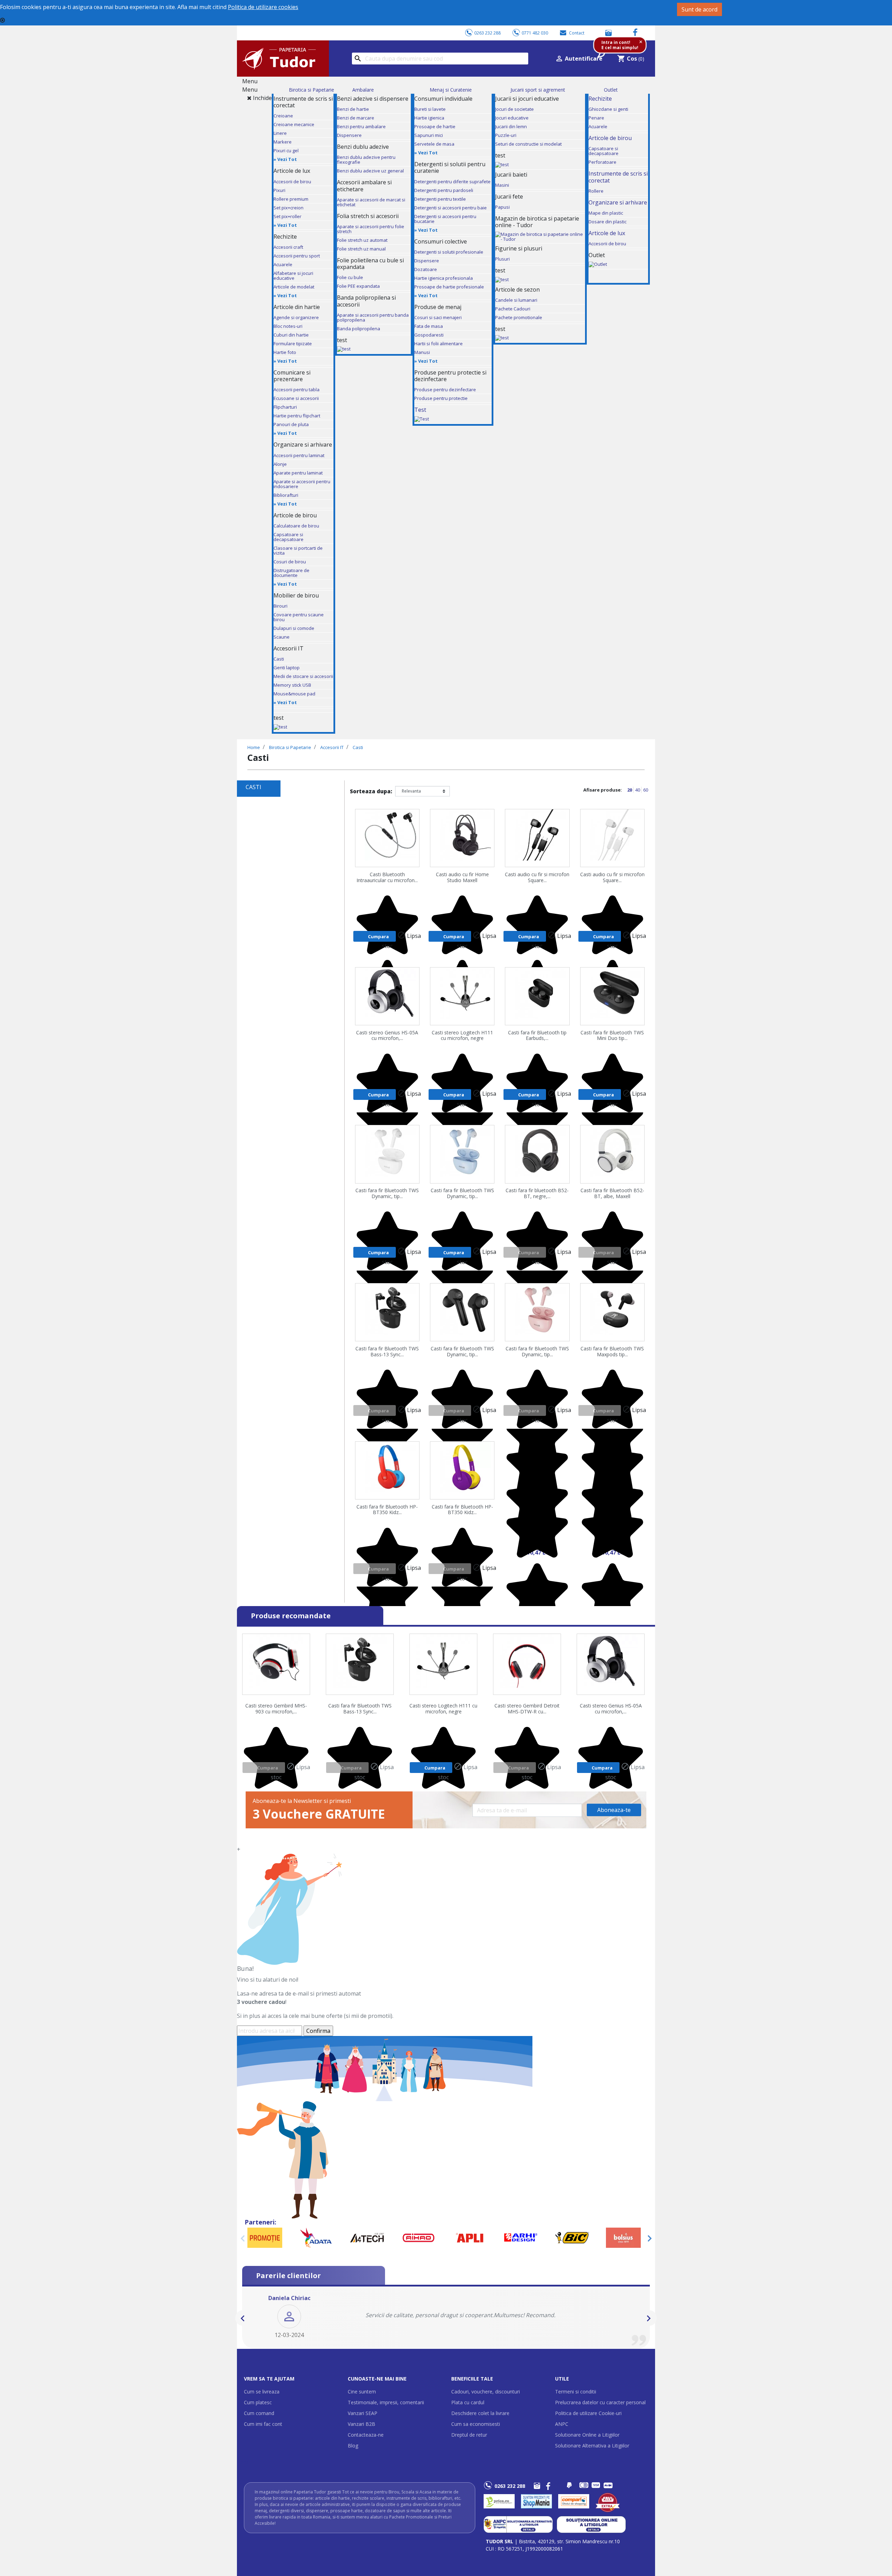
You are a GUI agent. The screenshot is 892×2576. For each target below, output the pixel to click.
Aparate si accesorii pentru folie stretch (371, 229)
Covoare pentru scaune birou (299, 617)
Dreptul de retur (469, 2435)
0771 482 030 (535, 33)
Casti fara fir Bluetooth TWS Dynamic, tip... (387, 1194)
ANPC (562, 2424)
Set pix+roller (287, 216)
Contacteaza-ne (366, 2435)
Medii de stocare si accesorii (303, 676)
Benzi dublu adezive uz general (370, 171)
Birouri (280, 606)
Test (420, 410)
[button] (243, 2318)
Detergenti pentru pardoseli (444, 190)
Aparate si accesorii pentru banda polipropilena (373, 317)
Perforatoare (602, 162)
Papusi (502, 207)
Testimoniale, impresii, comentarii (386, 2402)
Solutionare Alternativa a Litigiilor (592, 2446)
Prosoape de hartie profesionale (449, 287)
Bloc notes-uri (288, 326)
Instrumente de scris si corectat (618, 177)
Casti (279, 659)
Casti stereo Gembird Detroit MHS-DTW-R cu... (527, 1709)
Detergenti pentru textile (440, 199)
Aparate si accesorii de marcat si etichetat (371, 202)
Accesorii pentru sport (297, 256)
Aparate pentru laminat (298, 473)
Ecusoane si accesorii (296, 398)
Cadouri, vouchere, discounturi (486, 2392)
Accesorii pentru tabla (297, 390)
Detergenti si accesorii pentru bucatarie (445, 219)
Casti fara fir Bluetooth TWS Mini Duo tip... (612, 1036)
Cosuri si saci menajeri (438, 317)
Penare (596, 118)
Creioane (283, 116)
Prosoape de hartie (435, 126)
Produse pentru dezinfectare (445, 390)
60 (646, 790)
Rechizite (600, 99)
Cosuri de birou (290, 562)
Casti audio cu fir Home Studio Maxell (462, 878)
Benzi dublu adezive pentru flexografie (366, 160)
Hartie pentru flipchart (297, 416)
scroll (245, 2462)
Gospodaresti (429, 335)
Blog (353, 2446)
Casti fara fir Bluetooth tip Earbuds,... (537, 1036)
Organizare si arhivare (618, 202)
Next (649, 2238)
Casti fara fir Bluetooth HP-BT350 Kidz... (387, 1510)
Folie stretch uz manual (361, 249)
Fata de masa (429, 326)
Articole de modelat (294, 287)
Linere (280, 133)
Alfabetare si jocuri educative (293, 276)
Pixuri (279, 190)
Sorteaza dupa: (371, 791)
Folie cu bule (350, 277)
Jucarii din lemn (511, 126)
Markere (283, 142)
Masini (502, 185)
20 (630, 790)
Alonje (280, 464)
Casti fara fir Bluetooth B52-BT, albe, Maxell (612, 1194)
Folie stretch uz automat (362, 240)
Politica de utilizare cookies (263, 7)
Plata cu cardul (468, 2402)
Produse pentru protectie (441, 398)
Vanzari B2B (362, 2424)
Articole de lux (607, 233)
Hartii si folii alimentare (439, 344)
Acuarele (283, 264)
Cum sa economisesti (476, 2424)
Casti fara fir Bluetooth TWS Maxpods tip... (612, 1352)
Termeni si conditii (576, 2392)
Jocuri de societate (514, 109)
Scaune (282, 637)
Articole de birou (610, 138)
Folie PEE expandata (358, 286)
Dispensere (349, 135)
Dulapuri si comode (294, 628)
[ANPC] (518, 2524)
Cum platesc (258, 2402)
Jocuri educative (512, 118)
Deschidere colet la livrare (480, 2413)
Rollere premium (291, 199)
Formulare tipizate (293, 344)
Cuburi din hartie (291, 335)
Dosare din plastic (608, 222)
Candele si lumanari (516, 300)
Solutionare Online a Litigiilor (587, 2435)
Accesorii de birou (292, 182)
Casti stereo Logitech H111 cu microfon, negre (462, 1036)
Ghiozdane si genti (608, 109)
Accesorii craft (288, 247)
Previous (243, 2238)
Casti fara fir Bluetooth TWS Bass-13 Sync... (387, 1352)
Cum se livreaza (262, 2392)
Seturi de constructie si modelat (528, 144)
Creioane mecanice (294, 124)
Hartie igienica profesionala (444, 278)
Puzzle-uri (506, 135)
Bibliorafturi (286, 495)
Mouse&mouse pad (294, 694)
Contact (577, 33)
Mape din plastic (606, 213)
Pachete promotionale (519, 317)
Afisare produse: (603, 790)
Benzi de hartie (353, 109)
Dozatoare (426, 269)
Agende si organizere (296, 317)
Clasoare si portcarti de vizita (298, 550)
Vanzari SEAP (363, 2413)
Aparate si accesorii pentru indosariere (302, 484)
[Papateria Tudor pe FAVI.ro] (611, 2501)
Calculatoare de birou (296, 526)
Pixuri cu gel (286, 151)
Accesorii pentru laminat (299, 455)
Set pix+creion (289, 208)
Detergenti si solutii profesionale (449, 252)
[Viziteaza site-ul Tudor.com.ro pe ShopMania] (536, 2501)
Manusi (422, 352)
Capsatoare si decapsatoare (289, 537)
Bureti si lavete (430, 109)
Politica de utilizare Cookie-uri (588, 2413)
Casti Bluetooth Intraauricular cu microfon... (387, 878)
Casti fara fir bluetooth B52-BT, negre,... (537, 1194)
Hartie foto (285, 352)
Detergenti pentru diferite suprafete (452, 182)
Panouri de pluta (291, 424)
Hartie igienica (429, 118)
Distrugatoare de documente (291, 573)
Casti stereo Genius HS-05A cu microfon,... (387, 1036)
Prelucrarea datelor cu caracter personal (600, 2402)
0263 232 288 (487, 33)
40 (638, 790)
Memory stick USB (292, 685)
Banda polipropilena (359, 329)
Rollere (596, 191)
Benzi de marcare (356, 118)
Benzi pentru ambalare (361, 126)
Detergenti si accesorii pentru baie (451, 208)
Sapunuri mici (429, 135)
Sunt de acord (699, 9)
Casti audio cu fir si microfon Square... (537, 878)
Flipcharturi (285, 407)
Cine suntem (362, 2392)
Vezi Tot (287, 159)
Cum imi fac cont (263, 2424)
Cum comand (259, 2413)
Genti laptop (287, 668)
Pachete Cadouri (513, 309)
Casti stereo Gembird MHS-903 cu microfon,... (276, 1709)
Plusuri (502, 259)
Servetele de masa (434, 144)
